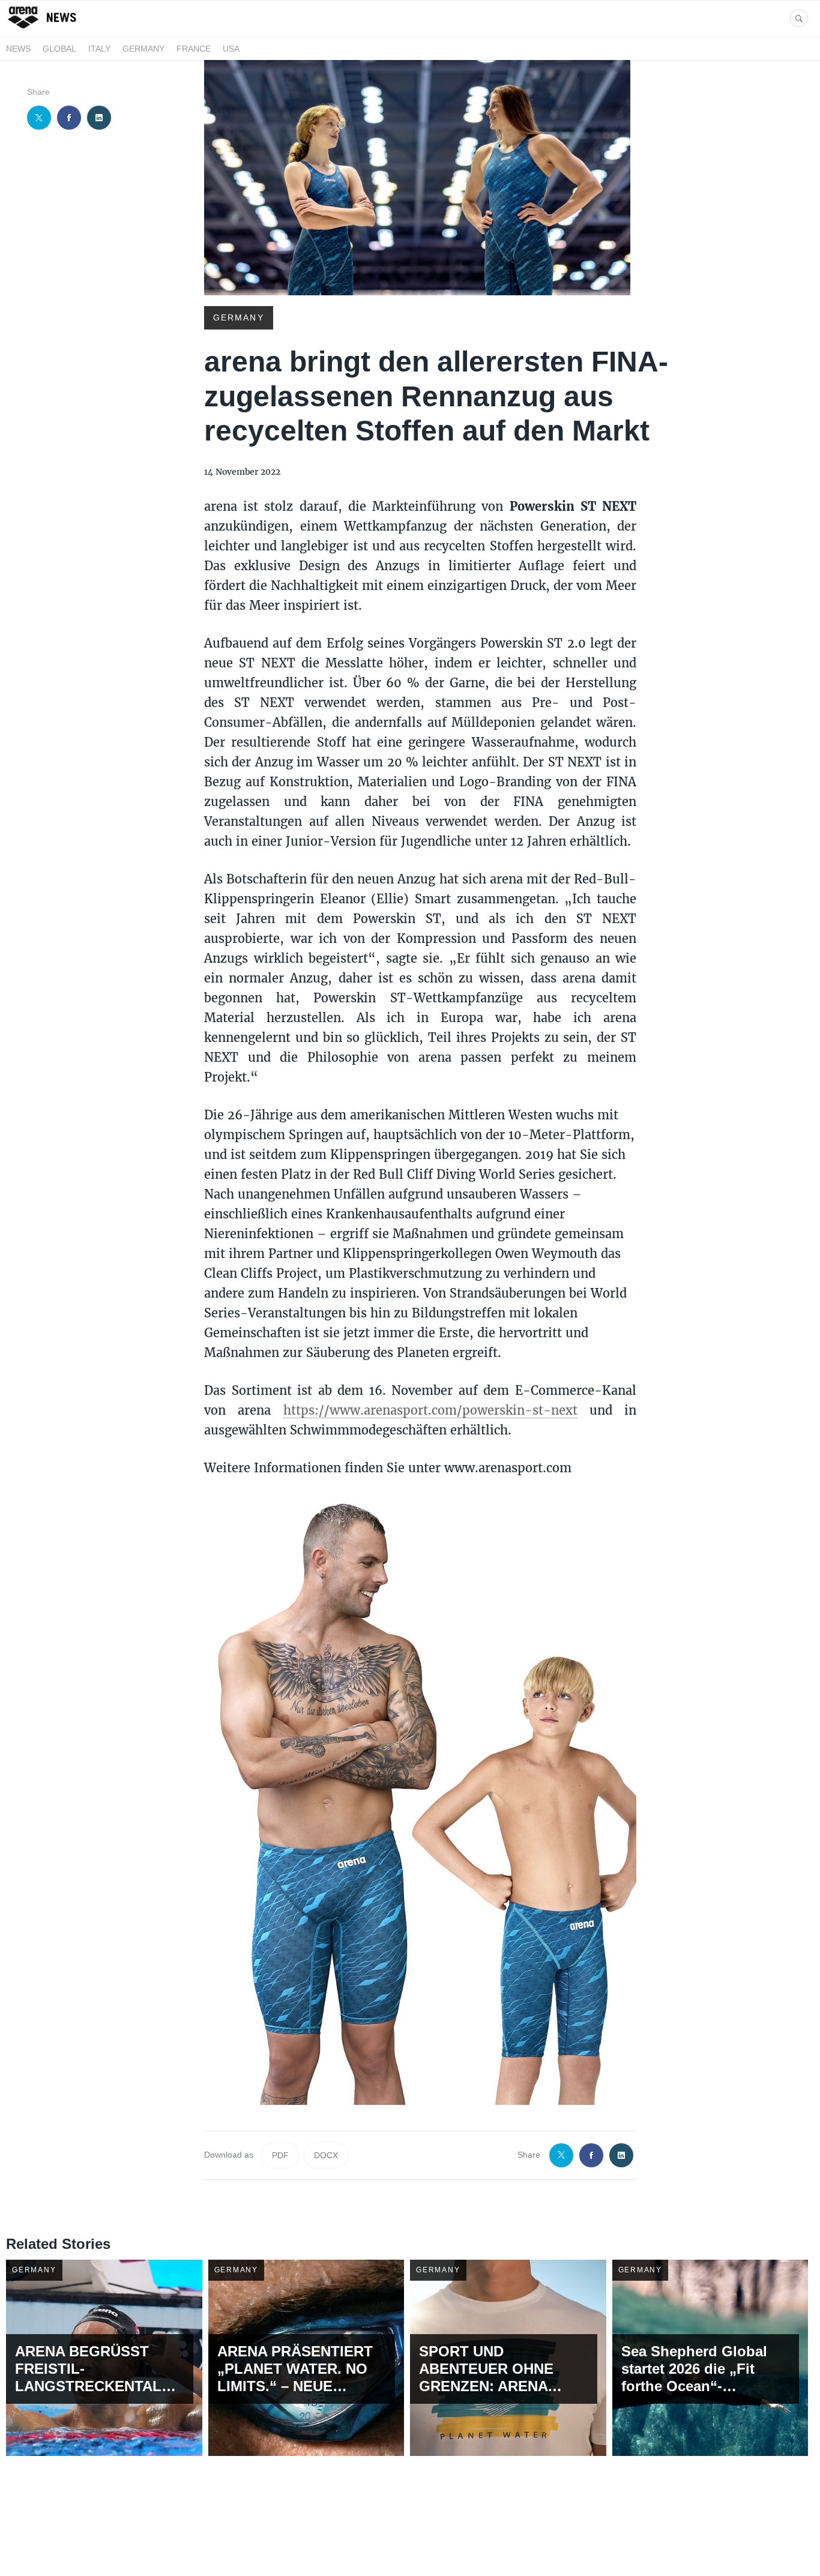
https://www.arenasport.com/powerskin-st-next (430, 1410)
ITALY (99, 49)
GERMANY (143, 49)
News (18, 49)
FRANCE (194, 49)
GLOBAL (59, 49)
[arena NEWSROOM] (44, 29)
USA (231, 49)
